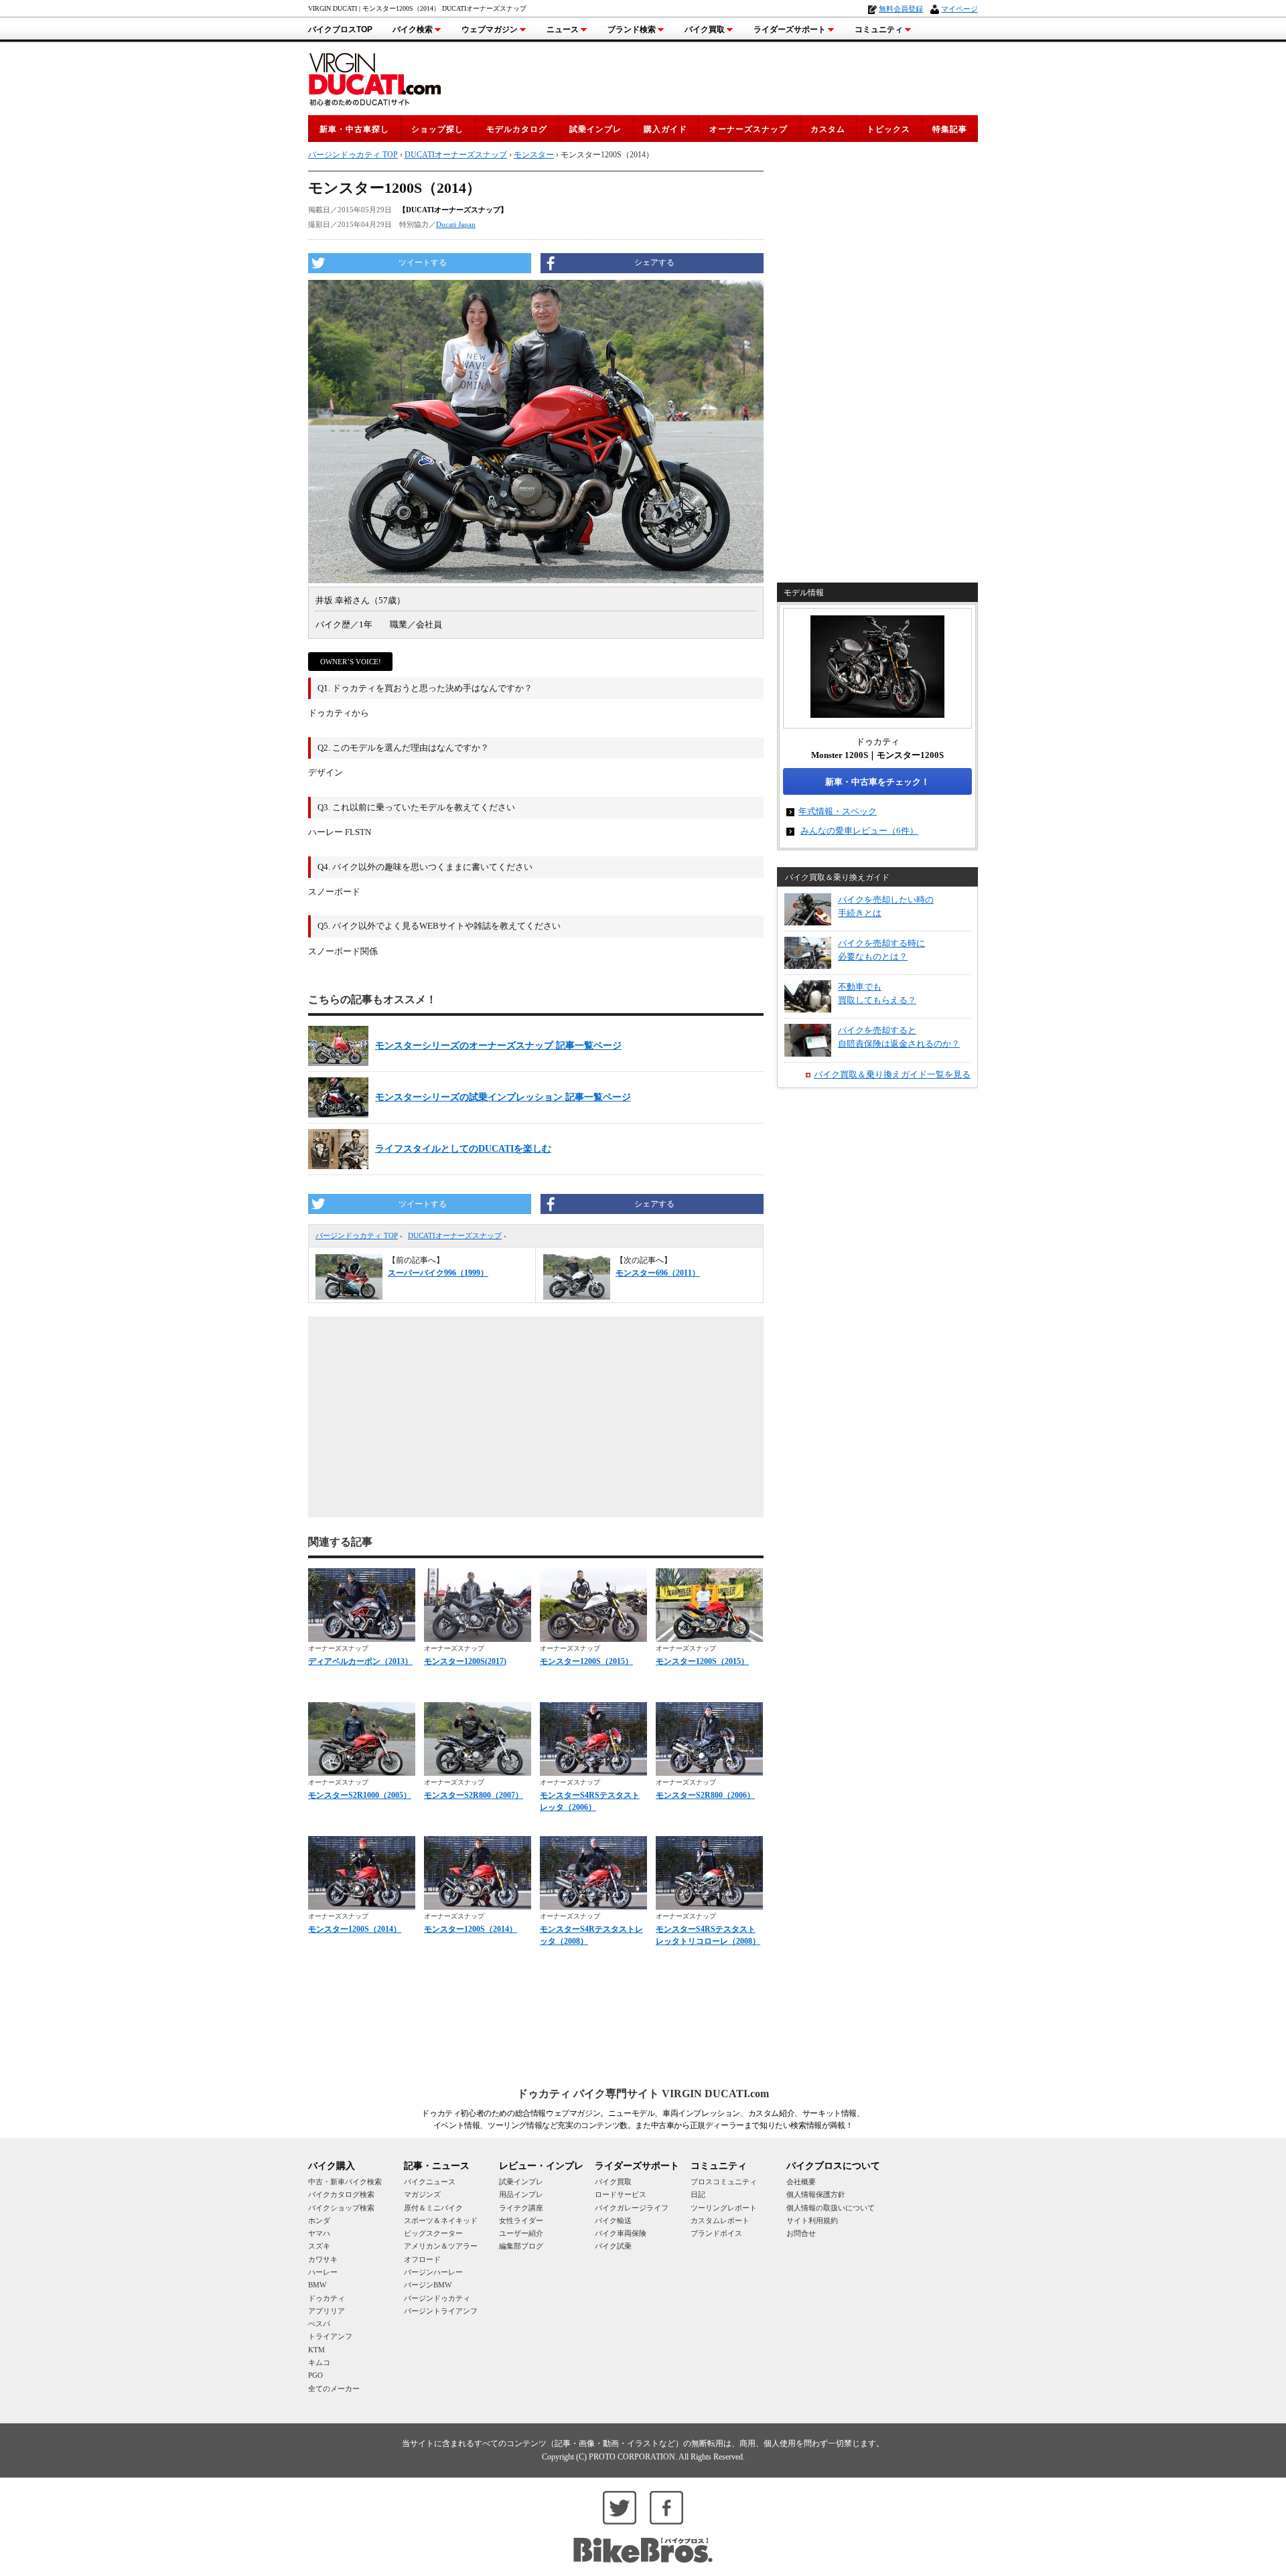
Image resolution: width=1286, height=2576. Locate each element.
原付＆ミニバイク (433, 2208)
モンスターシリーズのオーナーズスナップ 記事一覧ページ (498, 1046)
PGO (315, 2375)
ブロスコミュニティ (724, 2182)
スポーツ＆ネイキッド (441, 2220)
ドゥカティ (327, 2298)
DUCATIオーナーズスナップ (455, 1235)
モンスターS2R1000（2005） (360, 1795)
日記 (698, 2194)
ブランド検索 (632, 29)
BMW (317, 2285)
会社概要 (801, 2182)
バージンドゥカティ (437, 2298)
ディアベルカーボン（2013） (360, 1661)
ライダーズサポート (790, 29)
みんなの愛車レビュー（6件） (859, 831)
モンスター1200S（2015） (586, 1661)
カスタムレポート (720, 2220)
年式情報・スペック (838, 811)
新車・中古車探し (354, 129)
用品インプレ (521, 2194)
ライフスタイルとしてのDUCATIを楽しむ (463, 1149)
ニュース (563, 29)
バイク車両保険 (621, 2233)
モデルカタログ (517, 129)
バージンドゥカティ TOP (357, 1235)
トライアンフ (330, 2336)
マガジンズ (422, 2194)
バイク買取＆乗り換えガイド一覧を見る (892, 1074)
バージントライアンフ (441, 2311)
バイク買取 (705, 29)
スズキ (319, 2246)
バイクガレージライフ (632, 2208)
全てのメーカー (334, 2389)
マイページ (959, 9)
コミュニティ (879, 29)
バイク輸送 (613, 2220)
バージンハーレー (433, 2272)
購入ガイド (665, 129)
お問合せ (801, 2233)
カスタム (828, 129)
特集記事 (950, 129)
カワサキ (323, 2259)
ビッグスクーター (433, 2233)
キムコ (319, 2362)
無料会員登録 (901, 9)
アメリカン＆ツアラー (441, 2246)
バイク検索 (413, 29)
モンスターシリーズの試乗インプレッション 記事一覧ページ (503, 1097)
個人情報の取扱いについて (831, 2208)
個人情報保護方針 (816, 2194)
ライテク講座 (521, 2208)
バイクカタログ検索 (341, 2194)
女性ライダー (521, 2220)
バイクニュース (430, 2182)
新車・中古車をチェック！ (877, 782)
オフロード (422, 2259)
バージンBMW (428, 2285)
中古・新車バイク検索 (345, 2182)
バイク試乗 (613, 2246)
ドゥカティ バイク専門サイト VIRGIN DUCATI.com (643, 2094)
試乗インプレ (595, 129)
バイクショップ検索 (341, 2208)
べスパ (319, 2324)
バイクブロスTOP (340, 29)
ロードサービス (621, 2194)
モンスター (534, 155)
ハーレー (323, 2272)
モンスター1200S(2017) (465, 1661)
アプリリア (327, 2311)
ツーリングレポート (724, 2208)
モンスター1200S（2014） (355, 1929)
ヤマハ (319, 2233)
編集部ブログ (521, 2246)
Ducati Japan (456, 224)
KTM (316, 2350)
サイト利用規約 (812, 2220)
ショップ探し (437, 129)
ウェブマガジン (490, 29)
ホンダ (319, 2220)
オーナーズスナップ (748, 129)
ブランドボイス (716, 2233)
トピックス (888, 129)
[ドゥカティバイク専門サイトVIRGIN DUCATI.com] (375, 77)
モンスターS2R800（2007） (474, 1795)
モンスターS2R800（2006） (705, 1795)
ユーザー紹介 (521, 2233)
